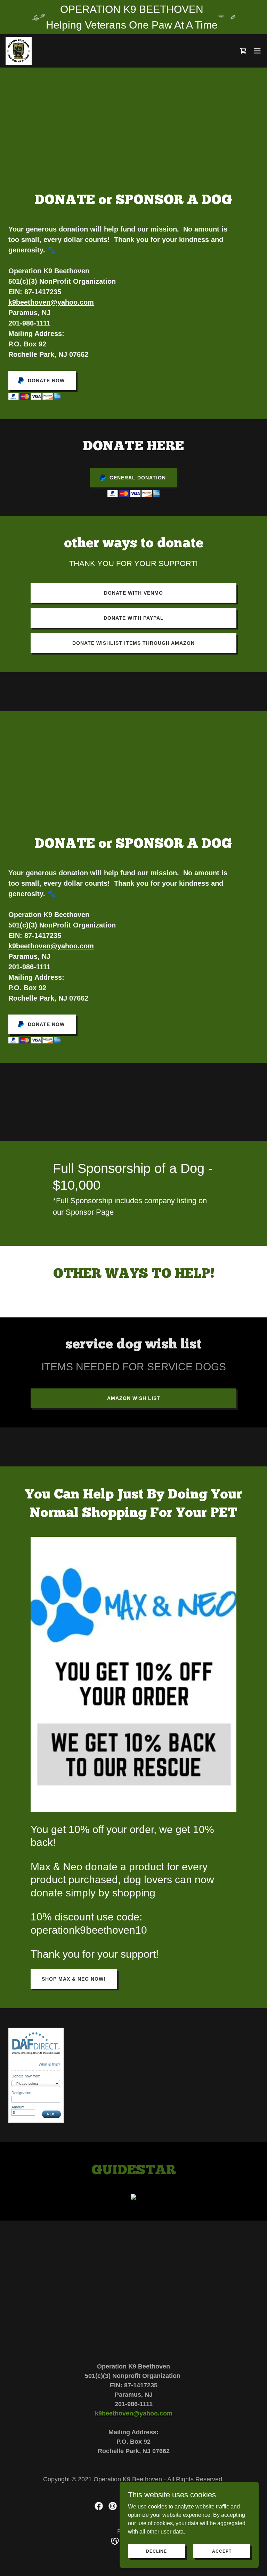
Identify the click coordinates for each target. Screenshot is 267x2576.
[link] (19, 51)
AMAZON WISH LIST (134, 1398)
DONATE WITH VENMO (133, 593)
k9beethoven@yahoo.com (51, 302)
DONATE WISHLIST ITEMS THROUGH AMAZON (133, 643)
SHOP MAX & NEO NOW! (74, 1979)
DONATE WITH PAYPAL (134, 618)
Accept (222, 2551)
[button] (257, 51)
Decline (156, 2551)
